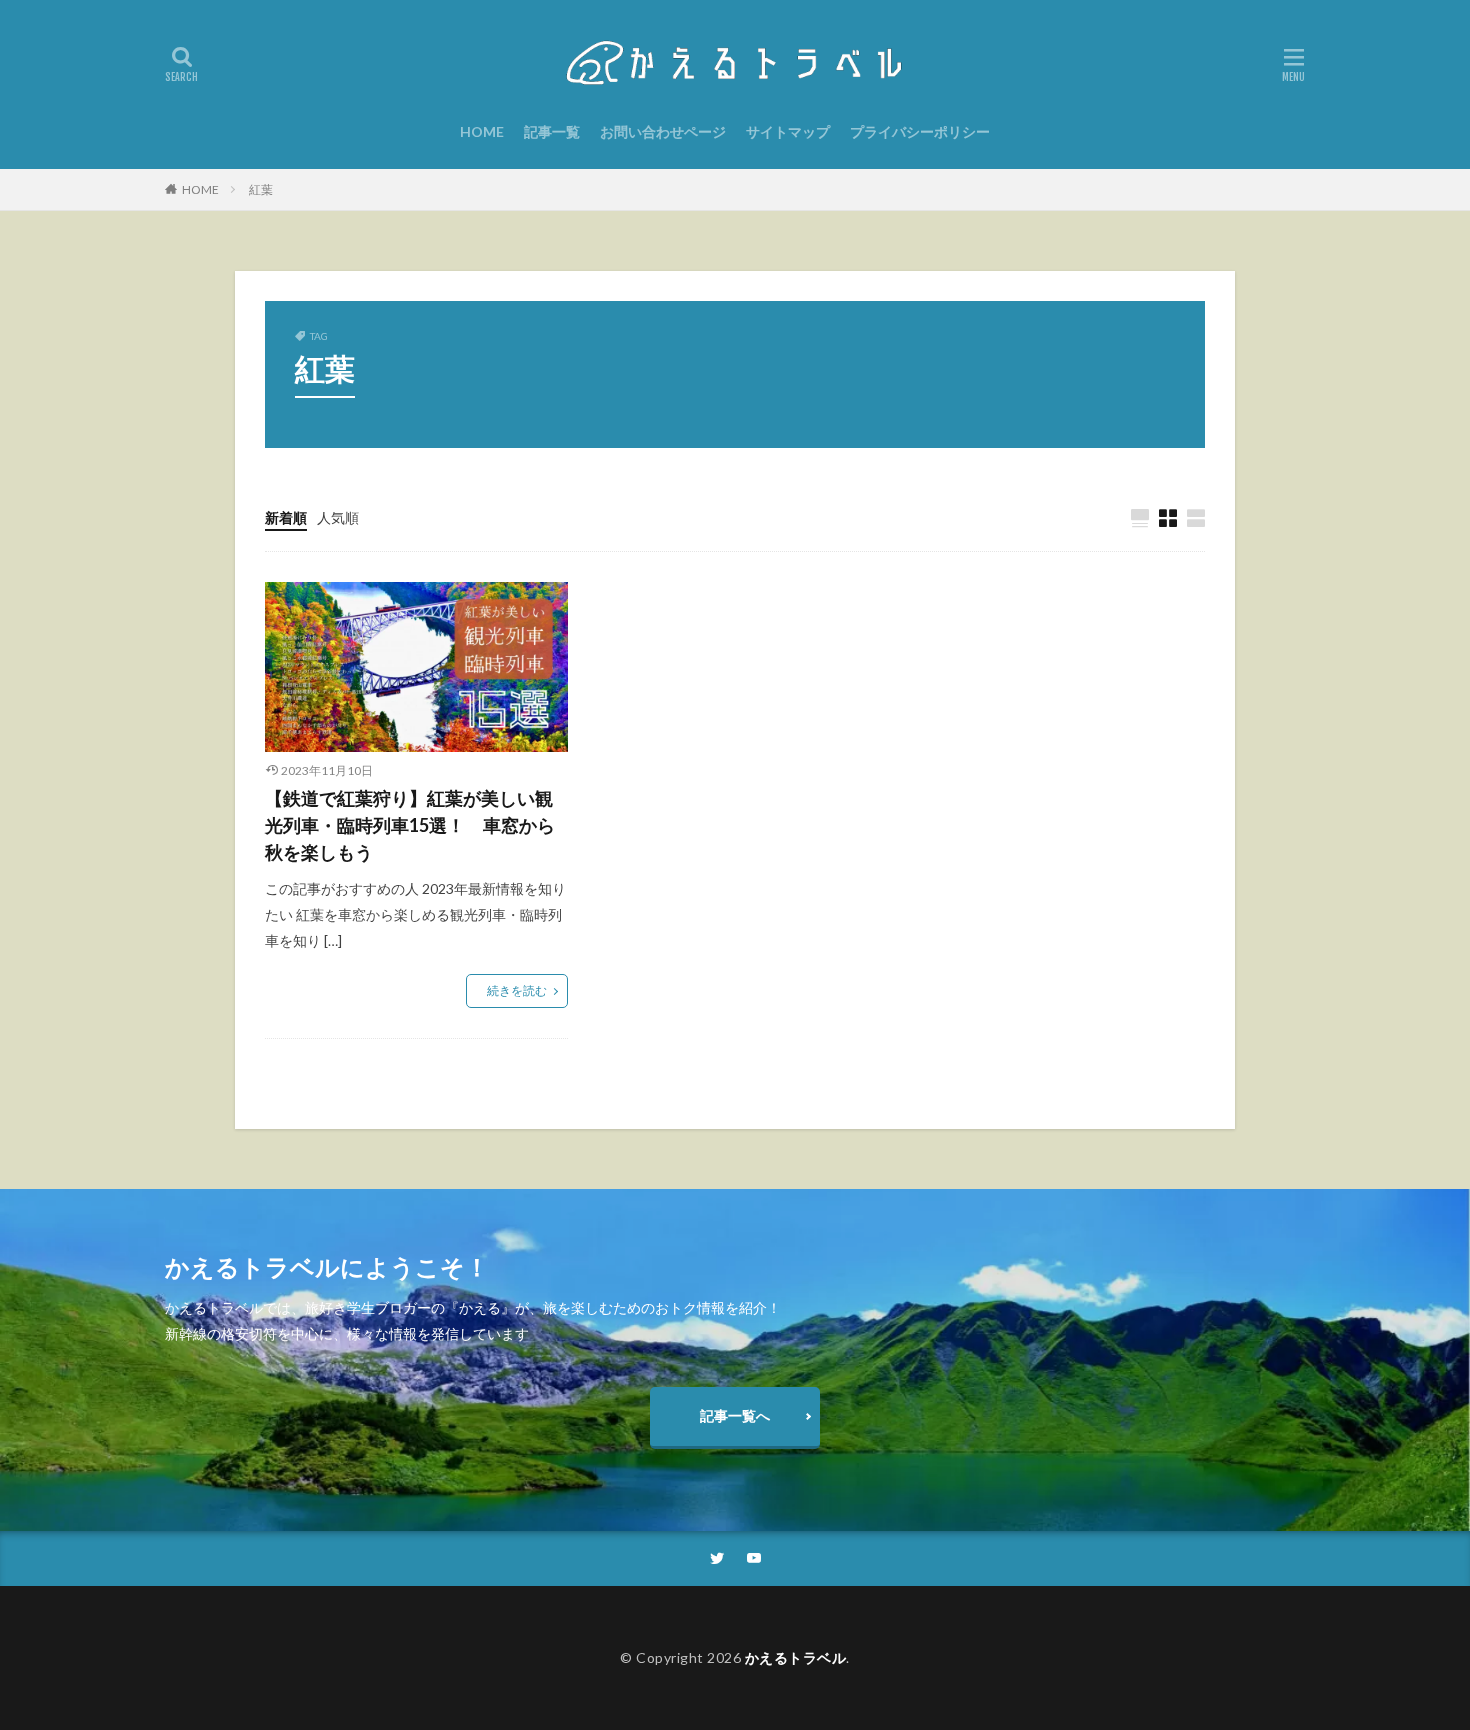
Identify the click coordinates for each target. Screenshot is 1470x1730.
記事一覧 (552, 131)
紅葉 (261, 189)
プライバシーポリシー (920, 131)
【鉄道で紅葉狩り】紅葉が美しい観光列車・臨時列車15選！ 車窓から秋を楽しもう (410, 825)
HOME (482, 131)
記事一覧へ (735, 1415)
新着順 (286, 517)
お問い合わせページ (663, 131)
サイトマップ (788, 131)
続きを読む (517, 990)
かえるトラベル (796, 1657)
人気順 (338, 517)
